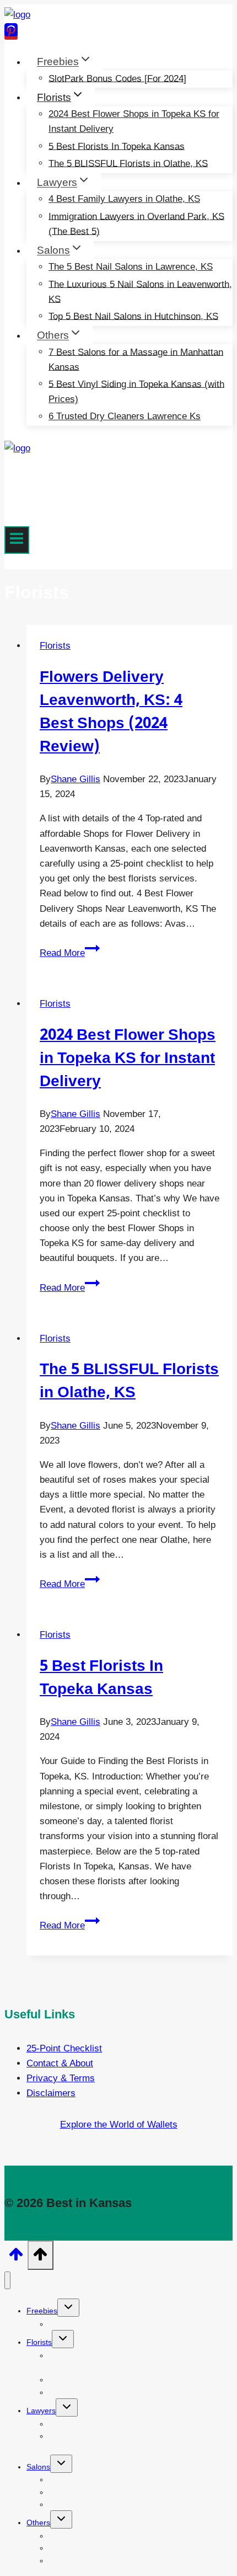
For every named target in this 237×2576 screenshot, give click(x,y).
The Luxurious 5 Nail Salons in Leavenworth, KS (140, 291)
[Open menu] (17, 540)
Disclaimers (51, 2093)
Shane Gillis (76, 779)
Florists (55, 646)
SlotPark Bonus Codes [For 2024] (117, 78)
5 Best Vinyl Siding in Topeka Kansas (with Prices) (136, 391)
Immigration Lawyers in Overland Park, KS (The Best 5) (136, 223)
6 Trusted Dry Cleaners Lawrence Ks (125, 416)
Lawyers (41, 2411)
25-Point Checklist (64, 2048)
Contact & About (60, 2063)
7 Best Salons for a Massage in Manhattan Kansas (136, 359)
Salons (38, 2467)
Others (38, 2522)
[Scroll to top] (16, 2258)
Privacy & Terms (61, 2078)
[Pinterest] (11, 34)
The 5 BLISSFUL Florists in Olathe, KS (128, 163)
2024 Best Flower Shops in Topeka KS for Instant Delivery (134, 121)
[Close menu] (7, 2281)
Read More (70, 953)
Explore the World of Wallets (119, 2125)
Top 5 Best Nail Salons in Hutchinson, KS (133, 316)
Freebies (42, 2311)
